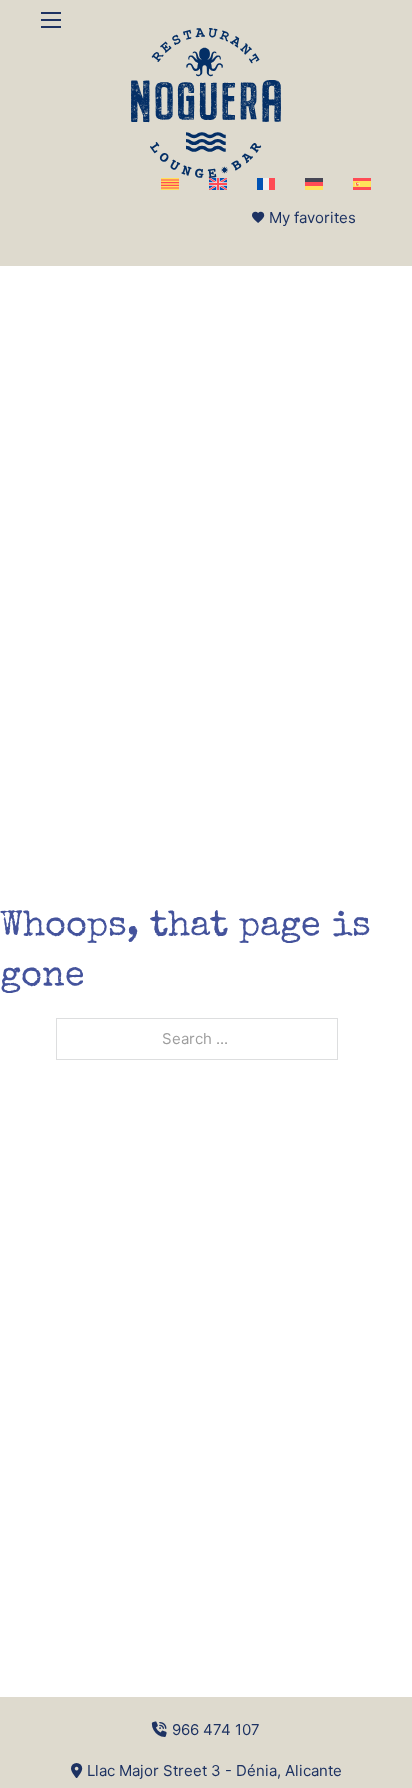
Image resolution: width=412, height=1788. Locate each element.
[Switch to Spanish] (362, 184)
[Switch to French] (266, 184)
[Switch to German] (314, 184)
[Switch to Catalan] (170, 184)
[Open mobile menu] (51, 20)
